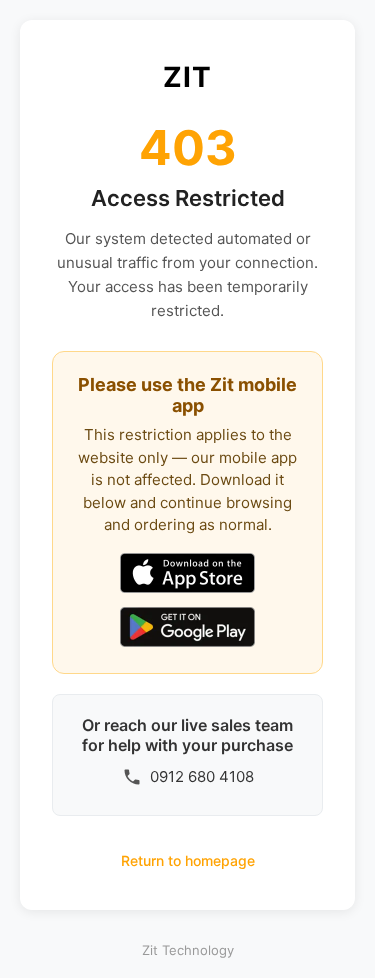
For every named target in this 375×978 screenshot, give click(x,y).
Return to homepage (188, 860)
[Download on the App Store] (187, 575)
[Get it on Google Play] (187, 629)
